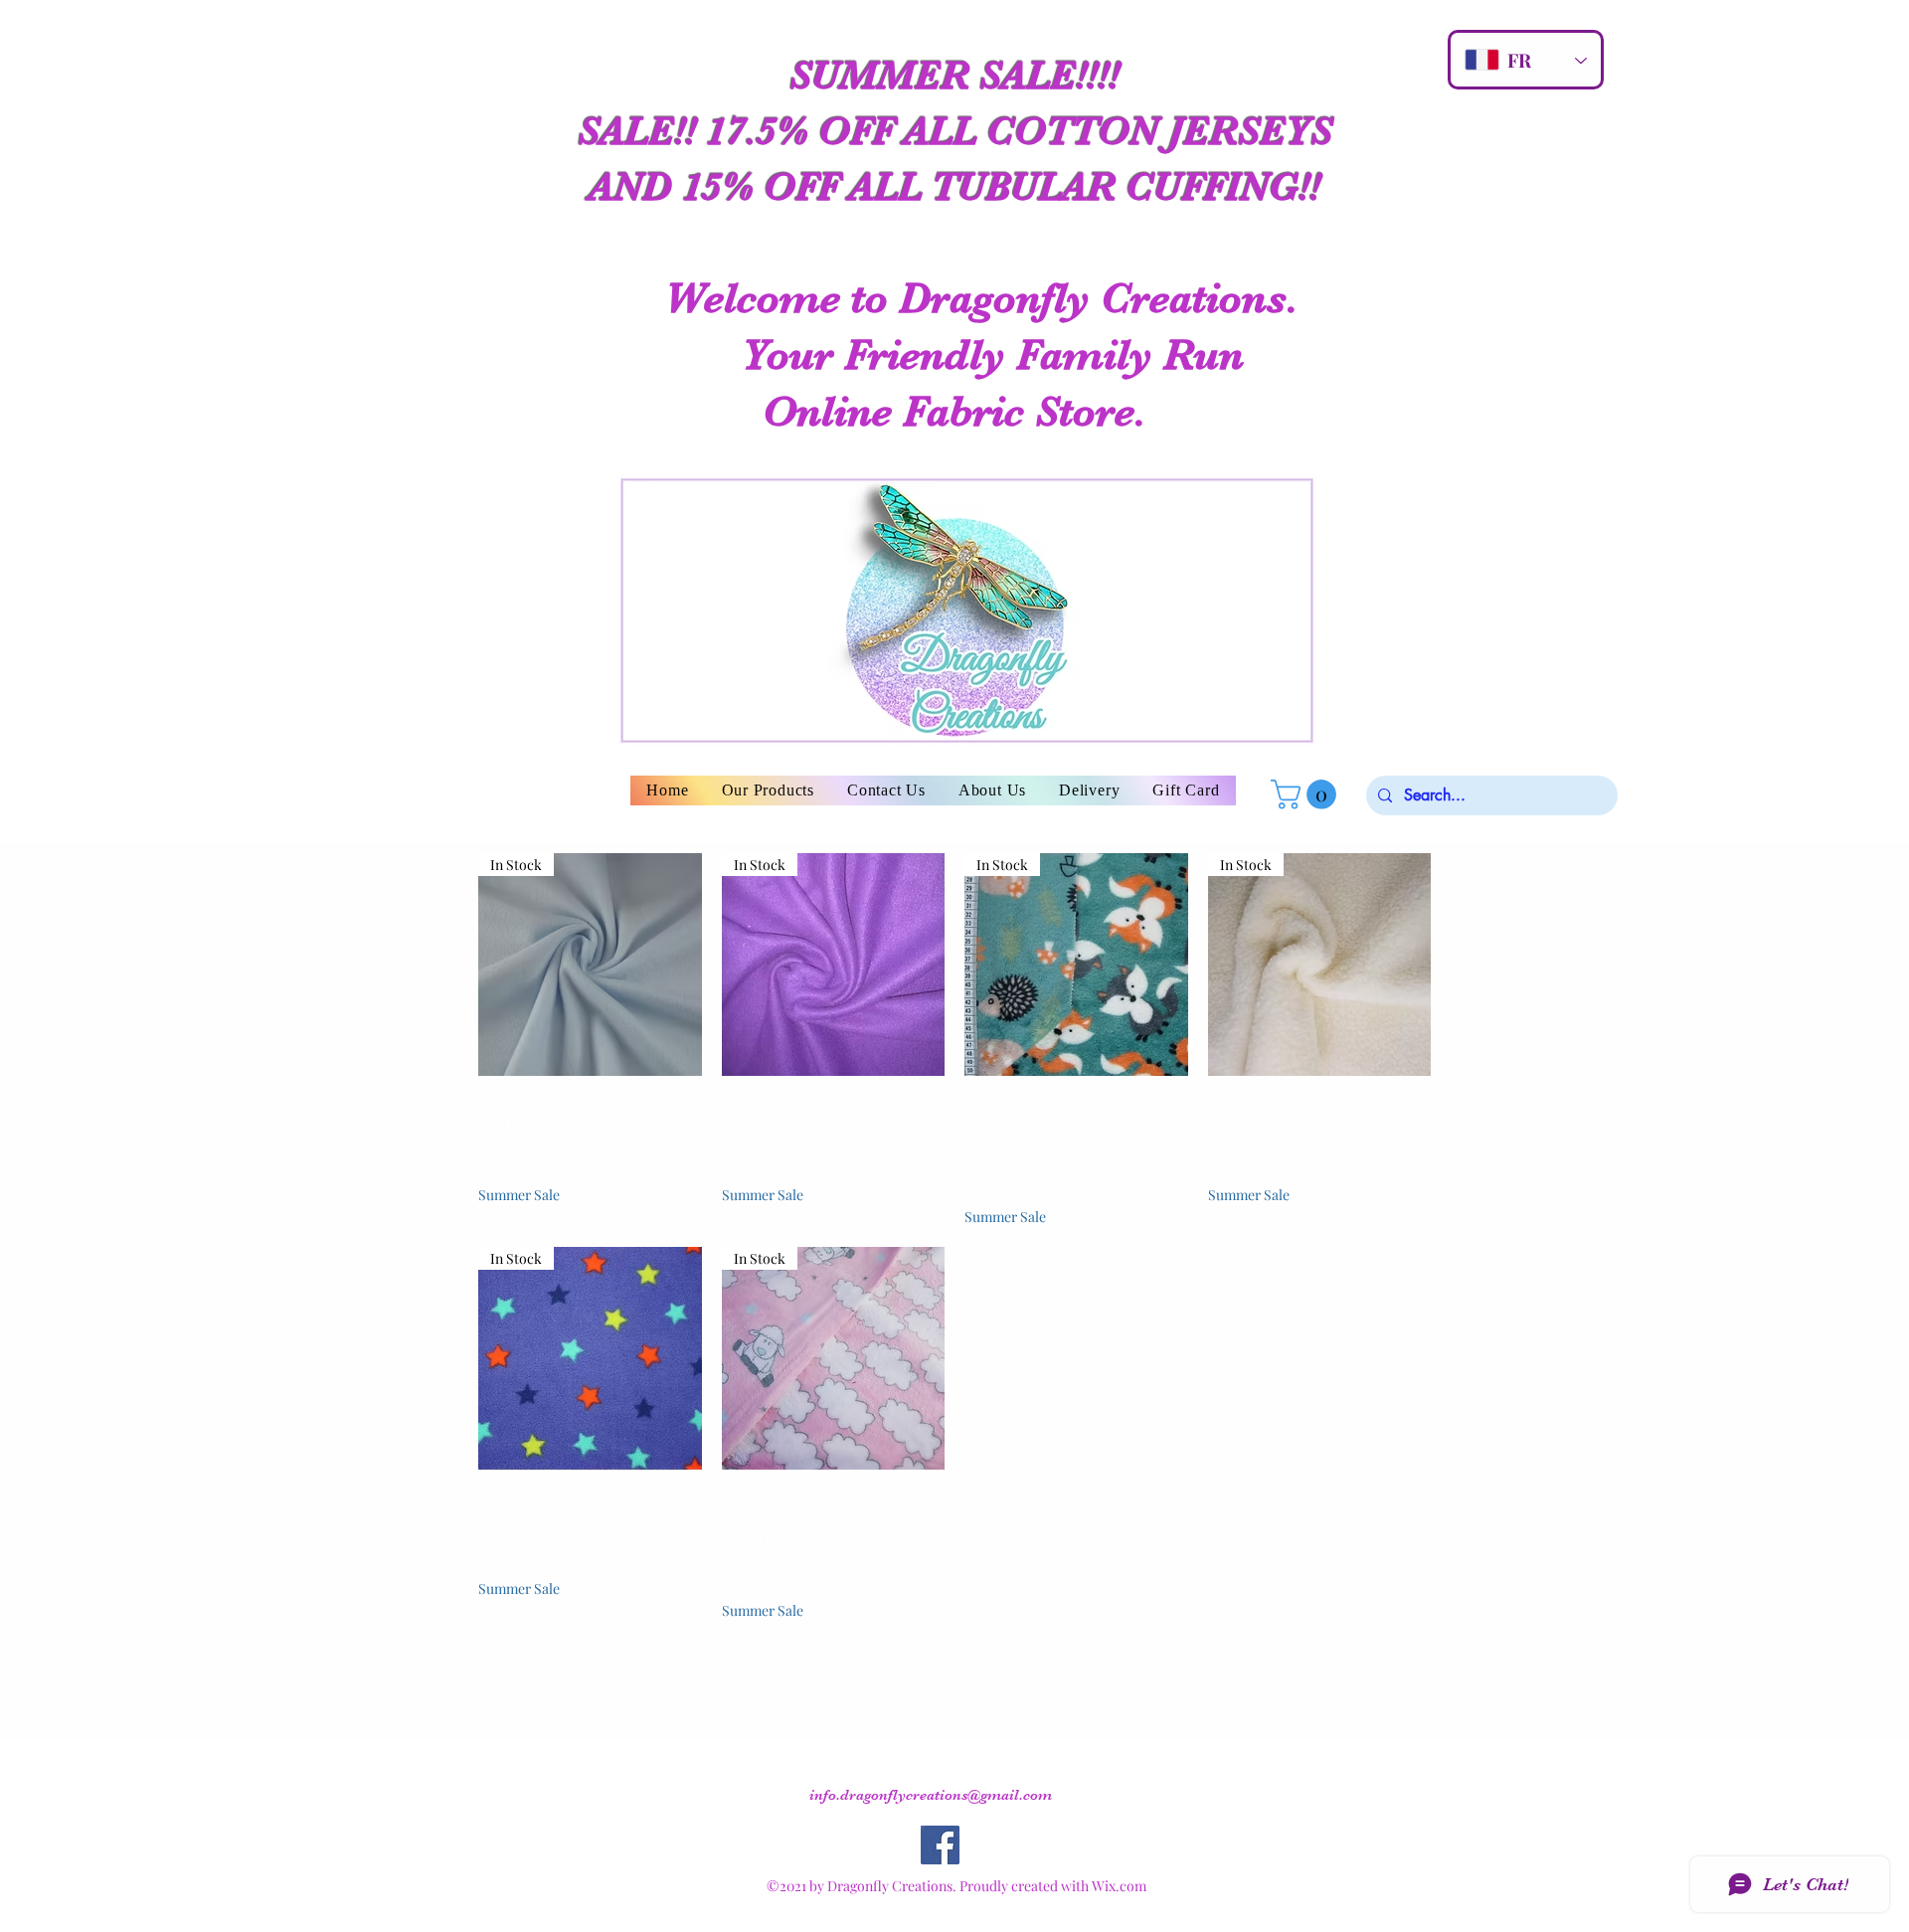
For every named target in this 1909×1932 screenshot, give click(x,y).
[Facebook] (940, 1845)
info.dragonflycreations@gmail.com (931, 1795)
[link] (1307, 794)
